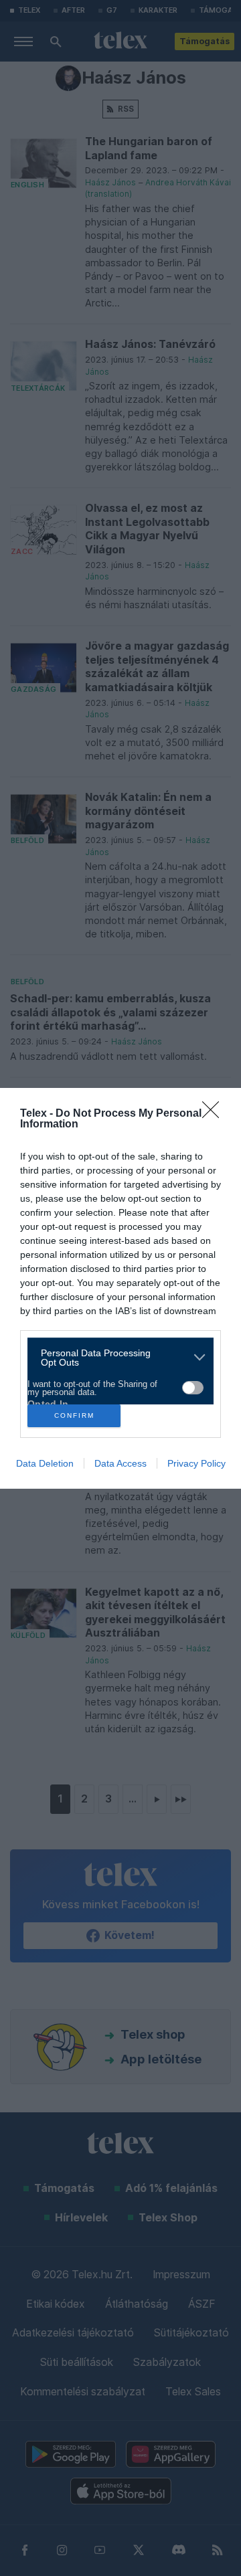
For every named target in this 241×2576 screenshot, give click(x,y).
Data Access (120, 1463)
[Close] (215, 1114)
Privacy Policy (196, 1463)
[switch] (193, 1388)
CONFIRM (74, 1415)
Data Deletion (45, 1463)
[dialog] (120, 1288)
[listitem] (115, 1358)
